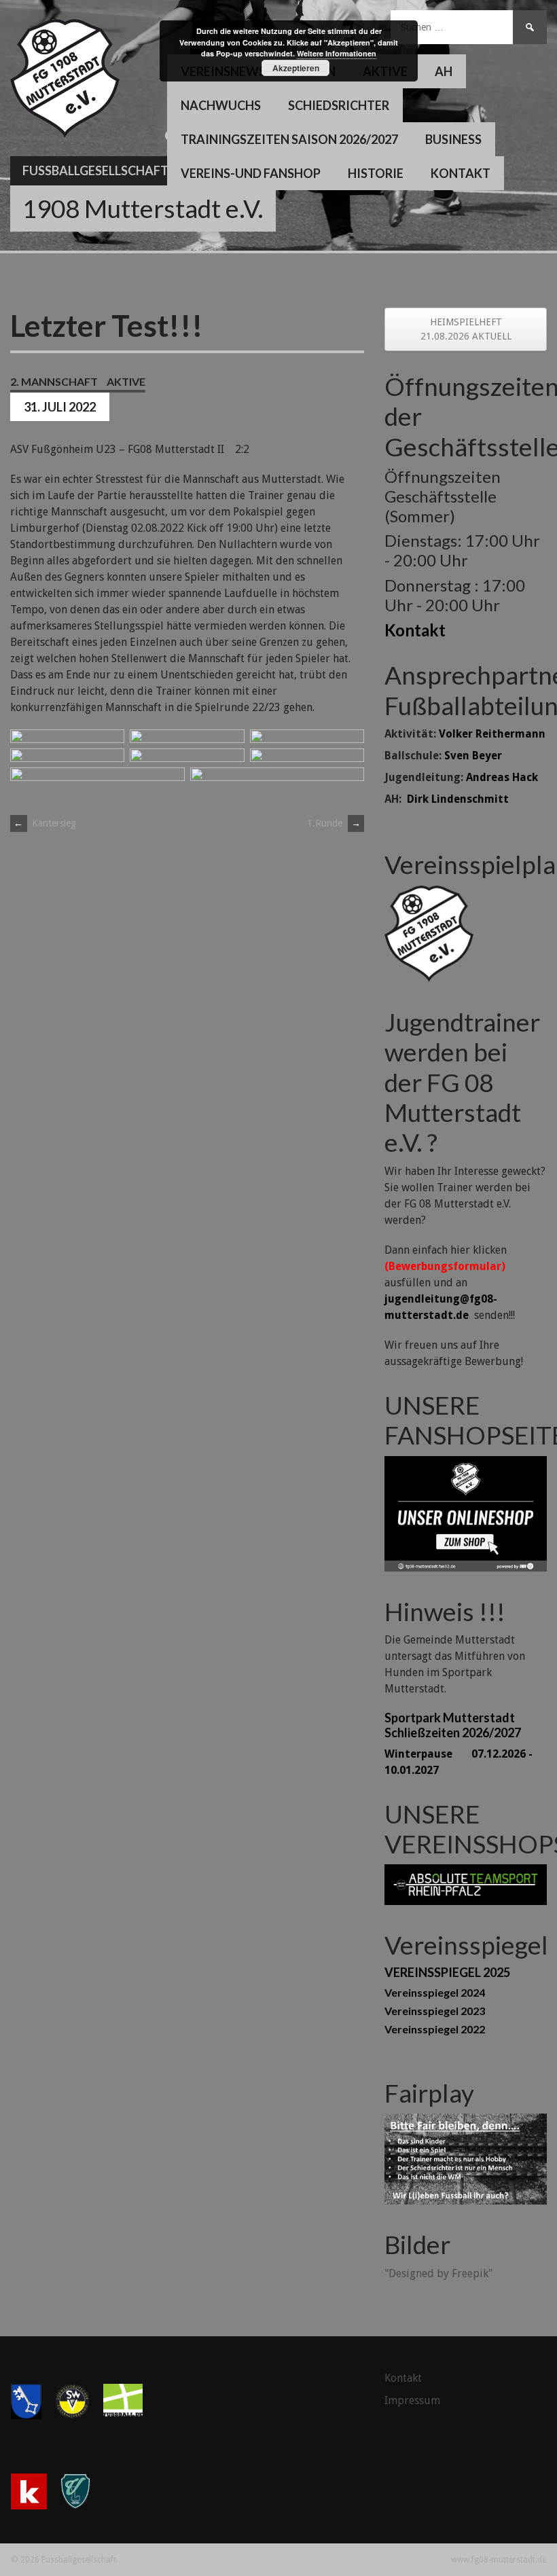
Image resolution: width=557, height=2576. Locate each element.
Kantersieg (45, 823)
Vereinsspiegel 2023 (435, 2011)
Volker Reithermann (492, 734)
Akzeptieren (296, 68)
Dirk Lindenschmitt (458, 799)
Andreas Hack (502, 777)
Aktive (126, 381)
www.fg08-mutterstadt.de (499, 2560)
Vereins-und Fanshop (251, 173)
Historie (376, 173)
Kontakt (461, 173)
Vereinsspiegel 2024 (435, 1992)
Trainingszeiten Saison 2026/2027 (289, 139)
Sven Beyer (473, 756)
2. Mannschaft (54, 381)
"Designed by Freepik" (438, 2273)
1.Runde (334, 823)
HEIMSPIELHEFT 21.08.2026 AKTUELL (466, 329)
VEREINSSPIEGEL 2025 (447, 1972)
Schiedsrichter (339, 105)
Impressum (412, 2400)
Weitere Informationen (337, 53)
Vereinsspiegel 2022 (435, 2029)
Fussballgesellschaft (95, 170)
